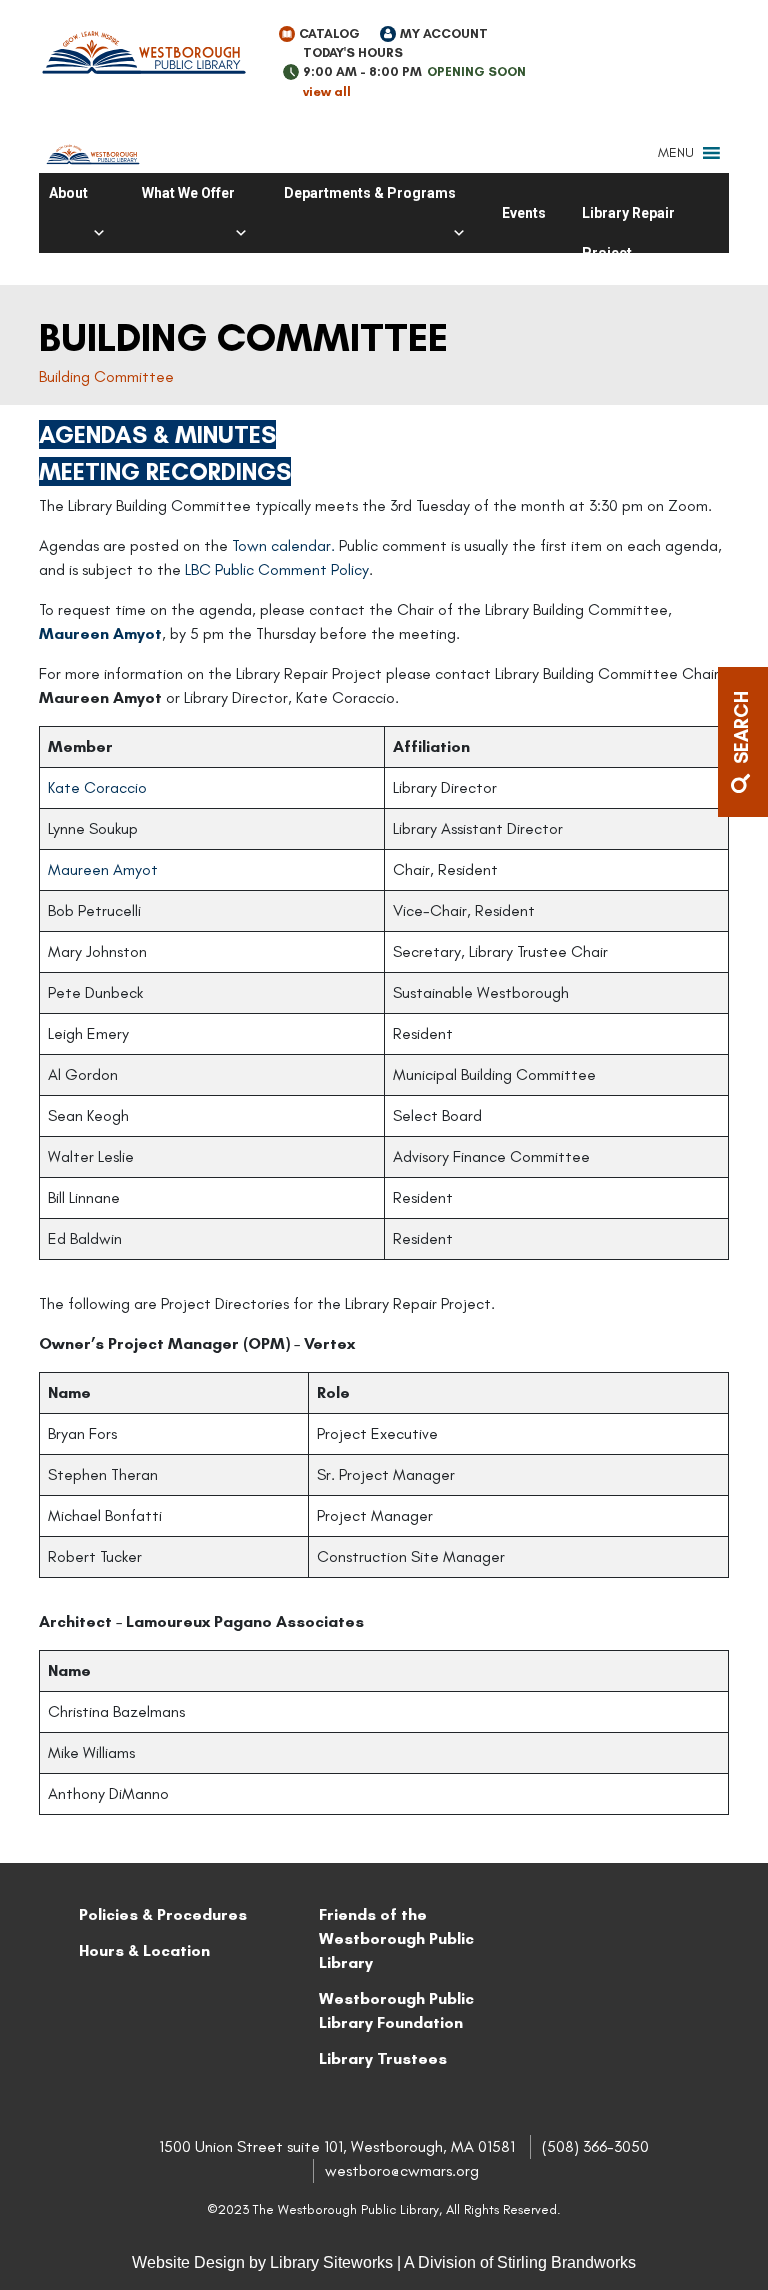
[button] (676, 153)
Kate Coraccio (97, 787)
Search (741, 730)
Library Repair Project (628, 219)
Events (524, 213)
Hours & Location (144, 1950)
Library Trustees (383, 2058)
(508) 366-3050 (595, 2146)
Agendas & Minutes (157, 434)
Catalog (329, 33)
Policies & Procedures (163, 1914)
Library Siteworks (331, 2262)
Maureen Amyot (100, 633)
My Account (444, 33)
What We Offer (188, 193)
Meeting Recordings (165, 471)
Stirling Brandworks (566, 2262)
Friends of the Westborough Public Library (396, 1938)
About (68, 193)
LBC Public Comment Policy (277, 569)
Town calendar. (285, 545)
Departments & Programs (370, 193)
